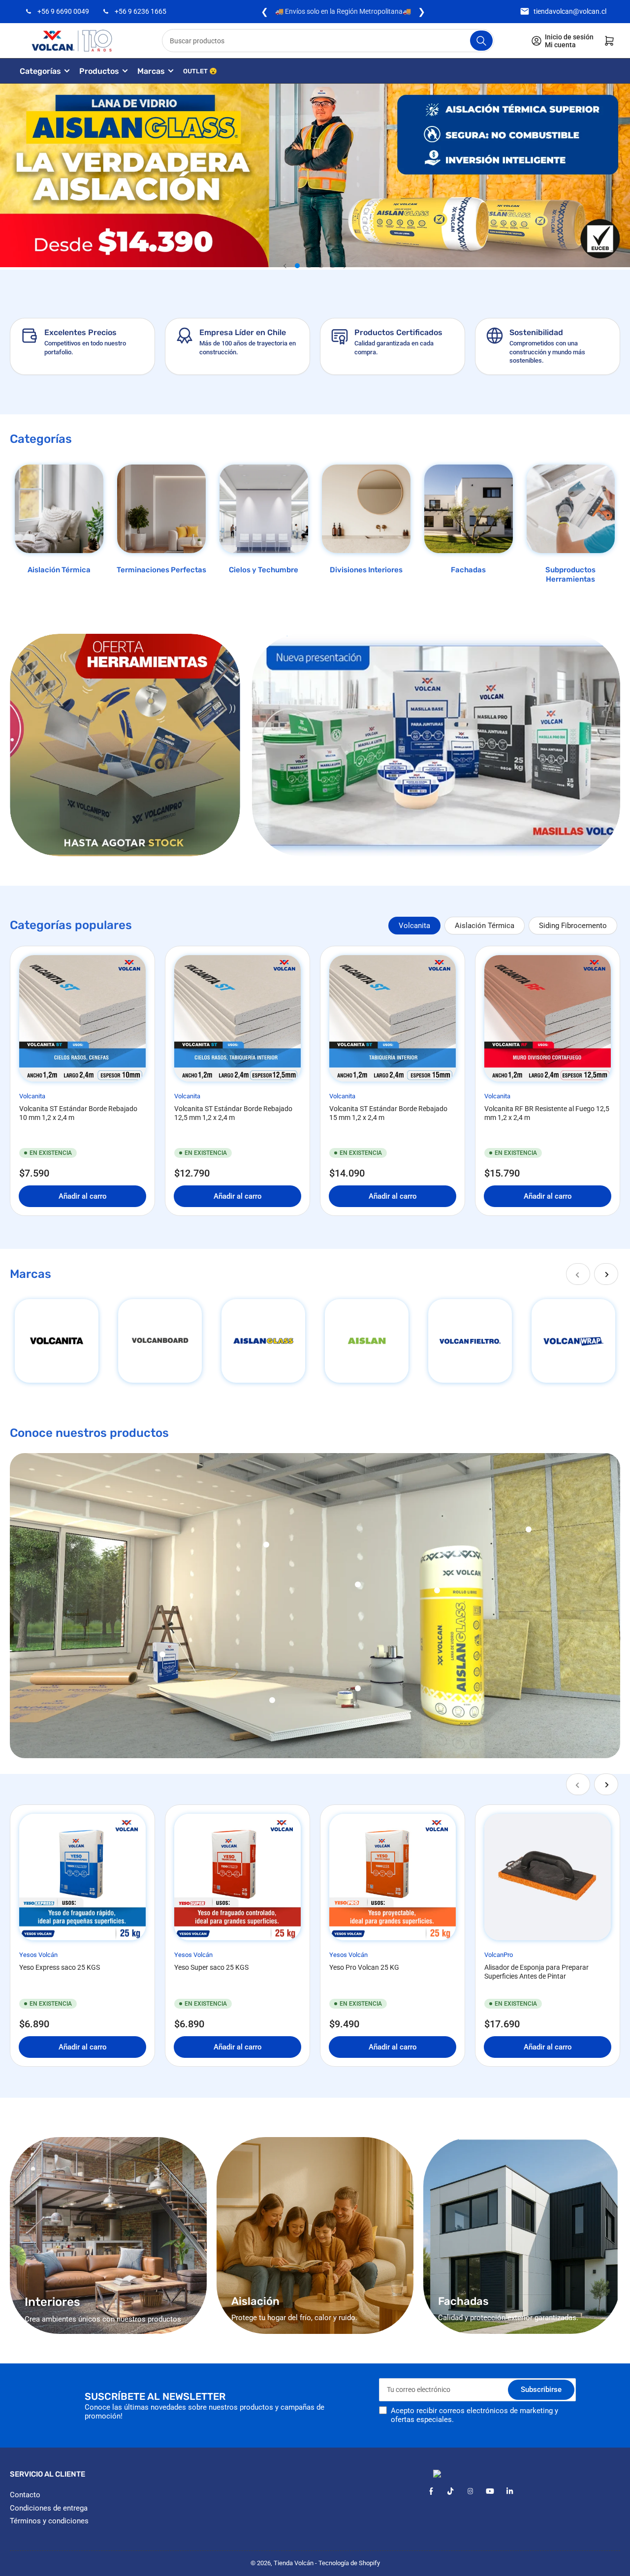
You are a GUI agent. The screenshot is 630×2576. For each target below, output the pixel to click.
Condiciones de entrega (49, 2508)
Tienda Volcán (294, 2563)
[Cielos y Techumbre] (264, 509)
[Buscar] (481, 41)
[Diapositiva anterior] (285, 266)
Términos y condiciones (49, 2521)
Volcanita (414, 926)
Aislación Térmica (59, 570)
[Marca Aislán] (367, 1341)
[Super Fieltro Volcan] (470, 1341)
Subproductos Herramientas (570, 575)
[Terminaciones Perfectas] (161, 509)
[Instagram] (470, 2491)
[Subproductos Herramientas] (571, 509)
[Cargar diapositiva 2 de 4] (309, 266)
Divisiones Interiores (366, 570)
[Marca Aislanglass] (263, 1341)
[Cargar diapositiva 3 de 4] (321, 266)
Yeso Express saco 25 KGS (60, 1967)
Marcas (151, 71)
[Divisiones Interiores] (366, 509)
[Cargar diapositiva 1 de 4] (297, 266)
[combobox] (328, 41)
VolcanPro (499, 1955)
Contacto (25, 2495)
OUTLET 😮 (200, 71)
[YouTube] (490, 2491)
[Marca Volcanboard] (160, 1341)
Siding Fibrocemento (573, 926)
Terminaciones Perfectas (161, 570)
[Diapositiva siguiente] (345, 266)
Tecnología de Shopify (349, 2563)
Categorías (40, 71)
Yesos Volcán (38, 1955)
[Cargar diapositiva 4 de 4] (333, 266)
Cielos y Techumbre (264, 570)
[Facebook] (431, 2491)
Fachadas (468, 570)
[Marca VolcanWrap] (573, 1341)
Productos (99, 71)
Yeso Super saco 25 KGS (211, 1967)
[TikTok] (451, 2491)
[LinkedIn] (510, 2491)
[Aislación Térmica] (59, 509)
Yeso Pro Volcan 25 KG (364, 1967)
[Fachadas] (469, 509)
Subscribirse (541, 2390)
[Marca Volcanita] (57, 1341)
